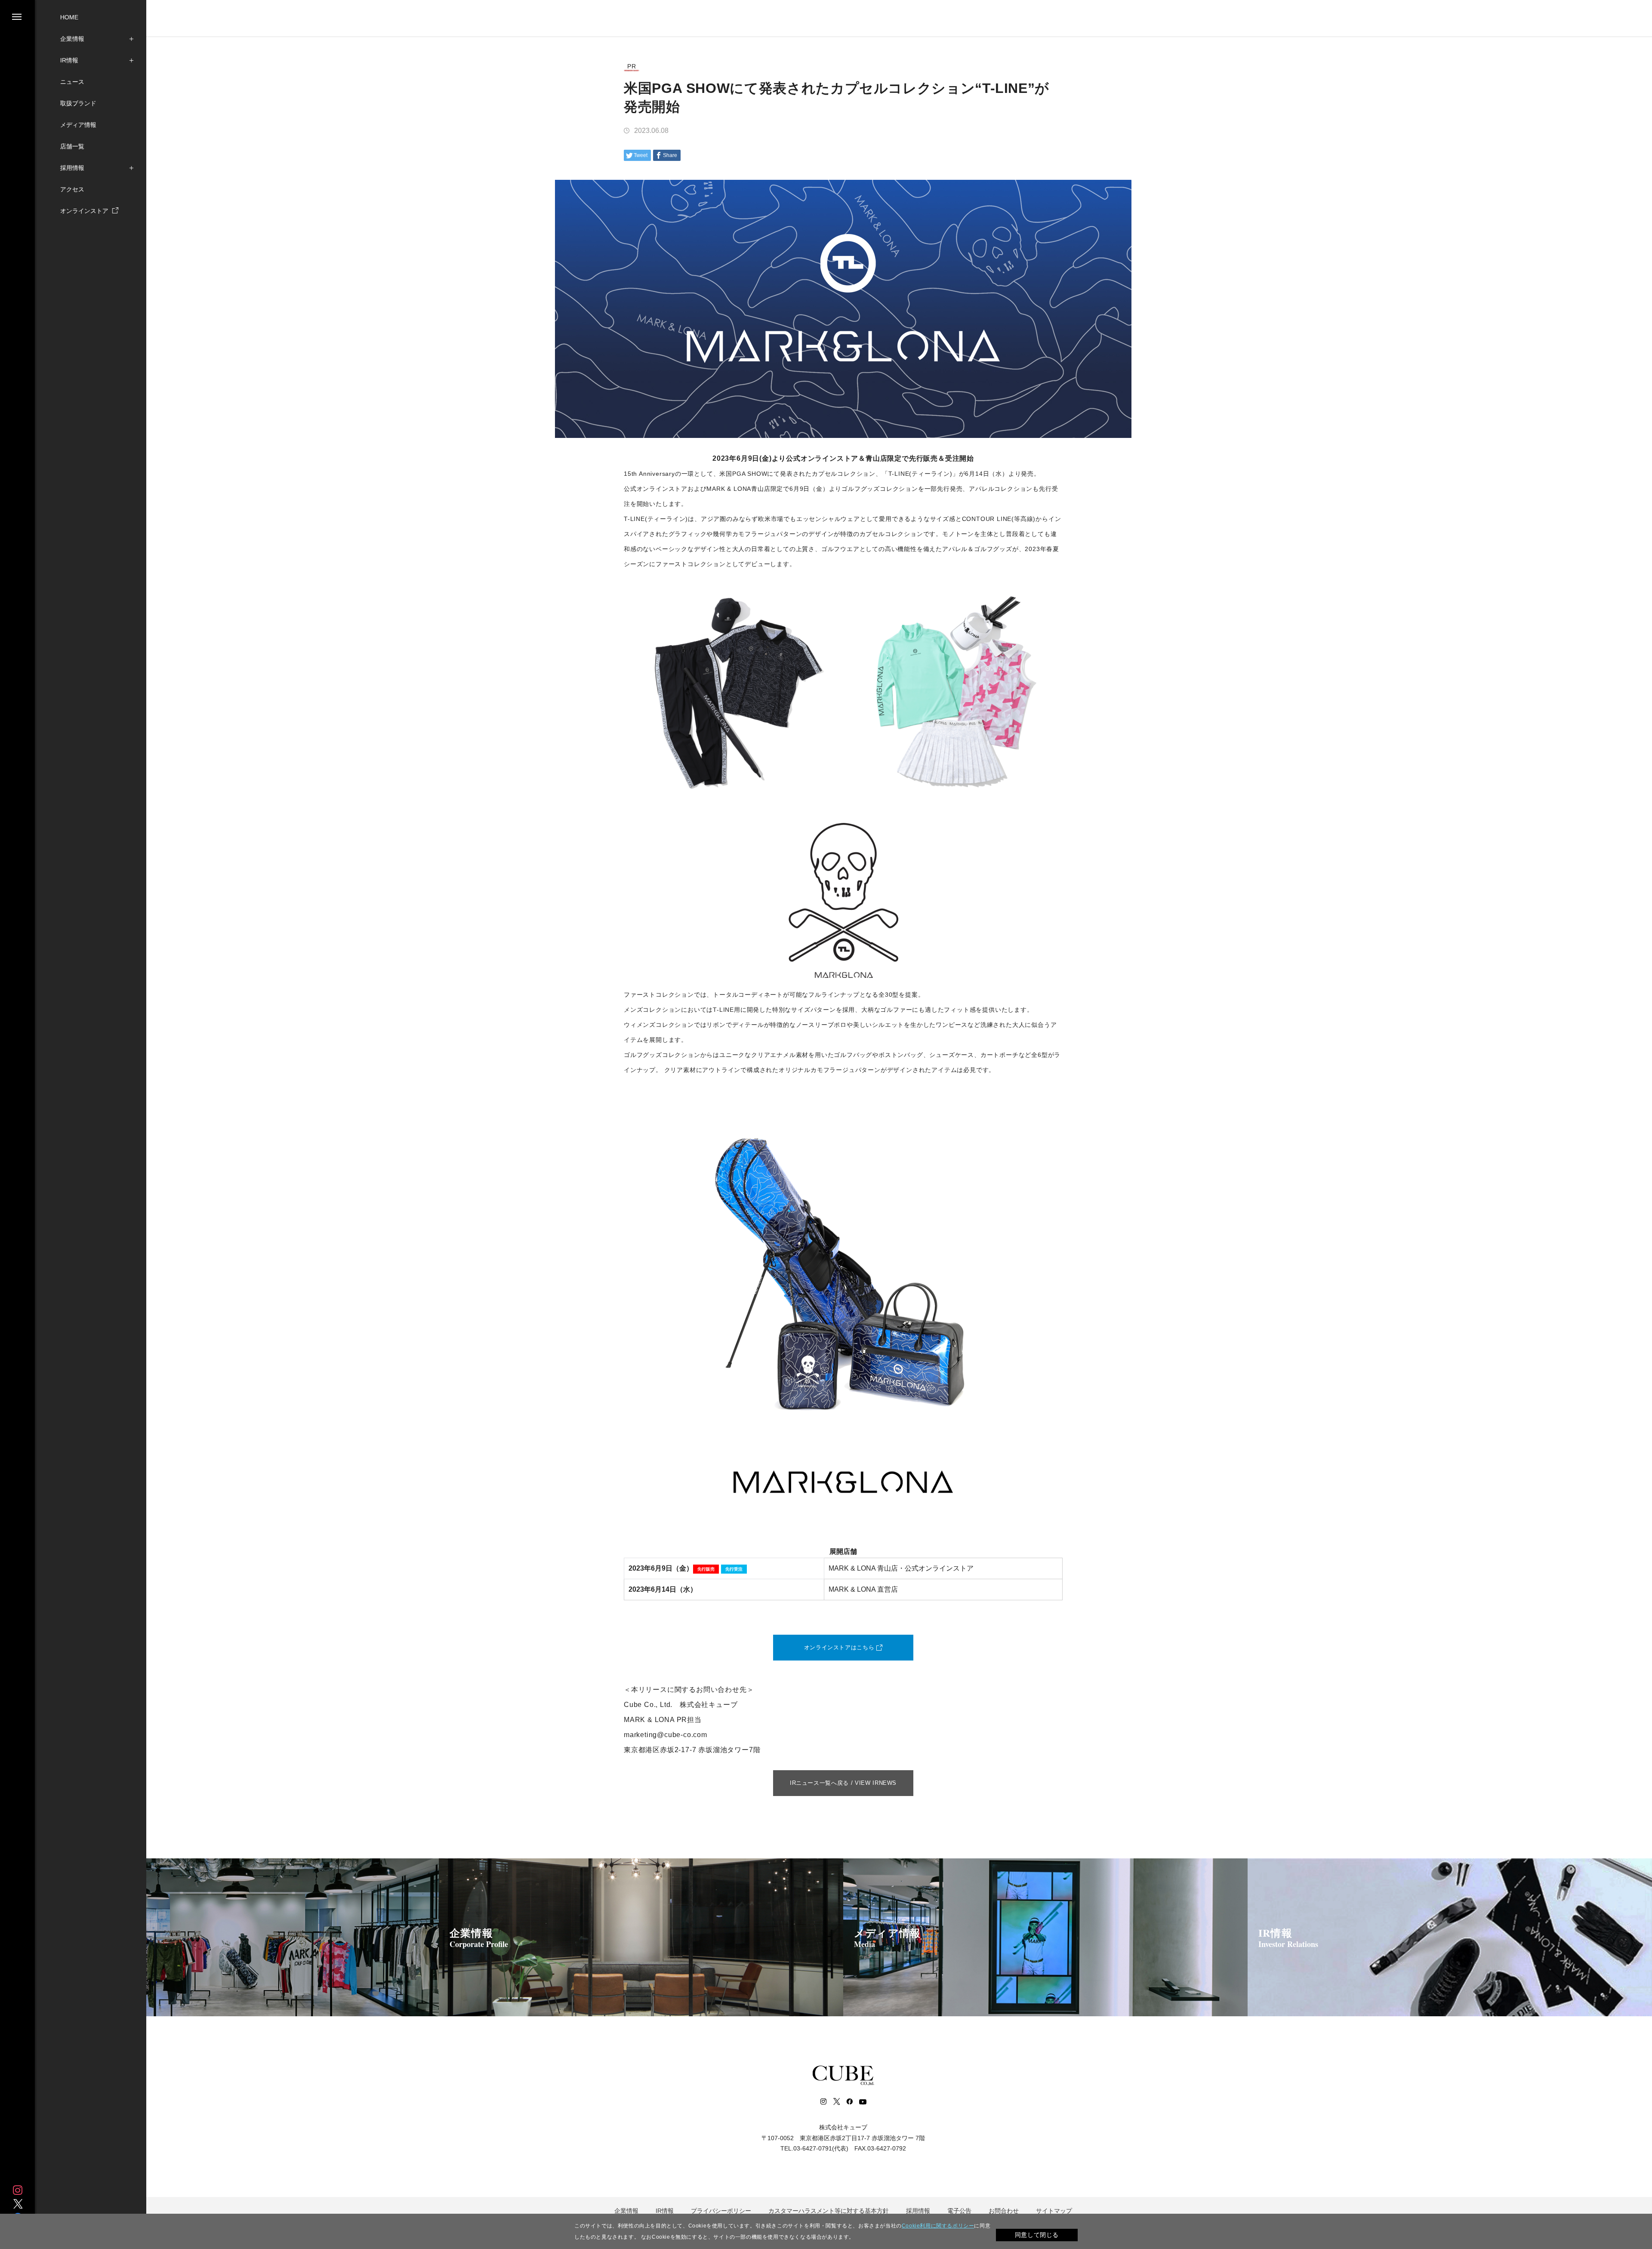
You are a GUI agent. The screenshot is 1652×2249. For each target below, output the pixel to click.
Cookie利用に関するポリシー (938, 2226)
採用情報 (72, 168)
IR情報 (69, 60)
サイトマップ (1054, 2211)
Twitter (18, 2204)
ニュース (72, 82)
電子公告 (959, 2211)
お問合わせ (1004, 2211)
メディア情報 (78, 125)
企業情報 (72, 39)
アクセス (72, 189)
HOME (69, 17)
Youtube (863, 2101)
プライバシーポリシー (721, 2211)
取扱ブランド (78, 103)
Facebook (849, 2101)
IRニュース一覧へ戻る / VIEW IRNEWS (843, 1783)
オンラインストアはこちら (839, 1647)
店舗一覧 (72, 146)
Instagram (18, 2190)
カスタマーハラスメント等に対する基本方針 (829, 2211)
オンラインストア (85, 211)
